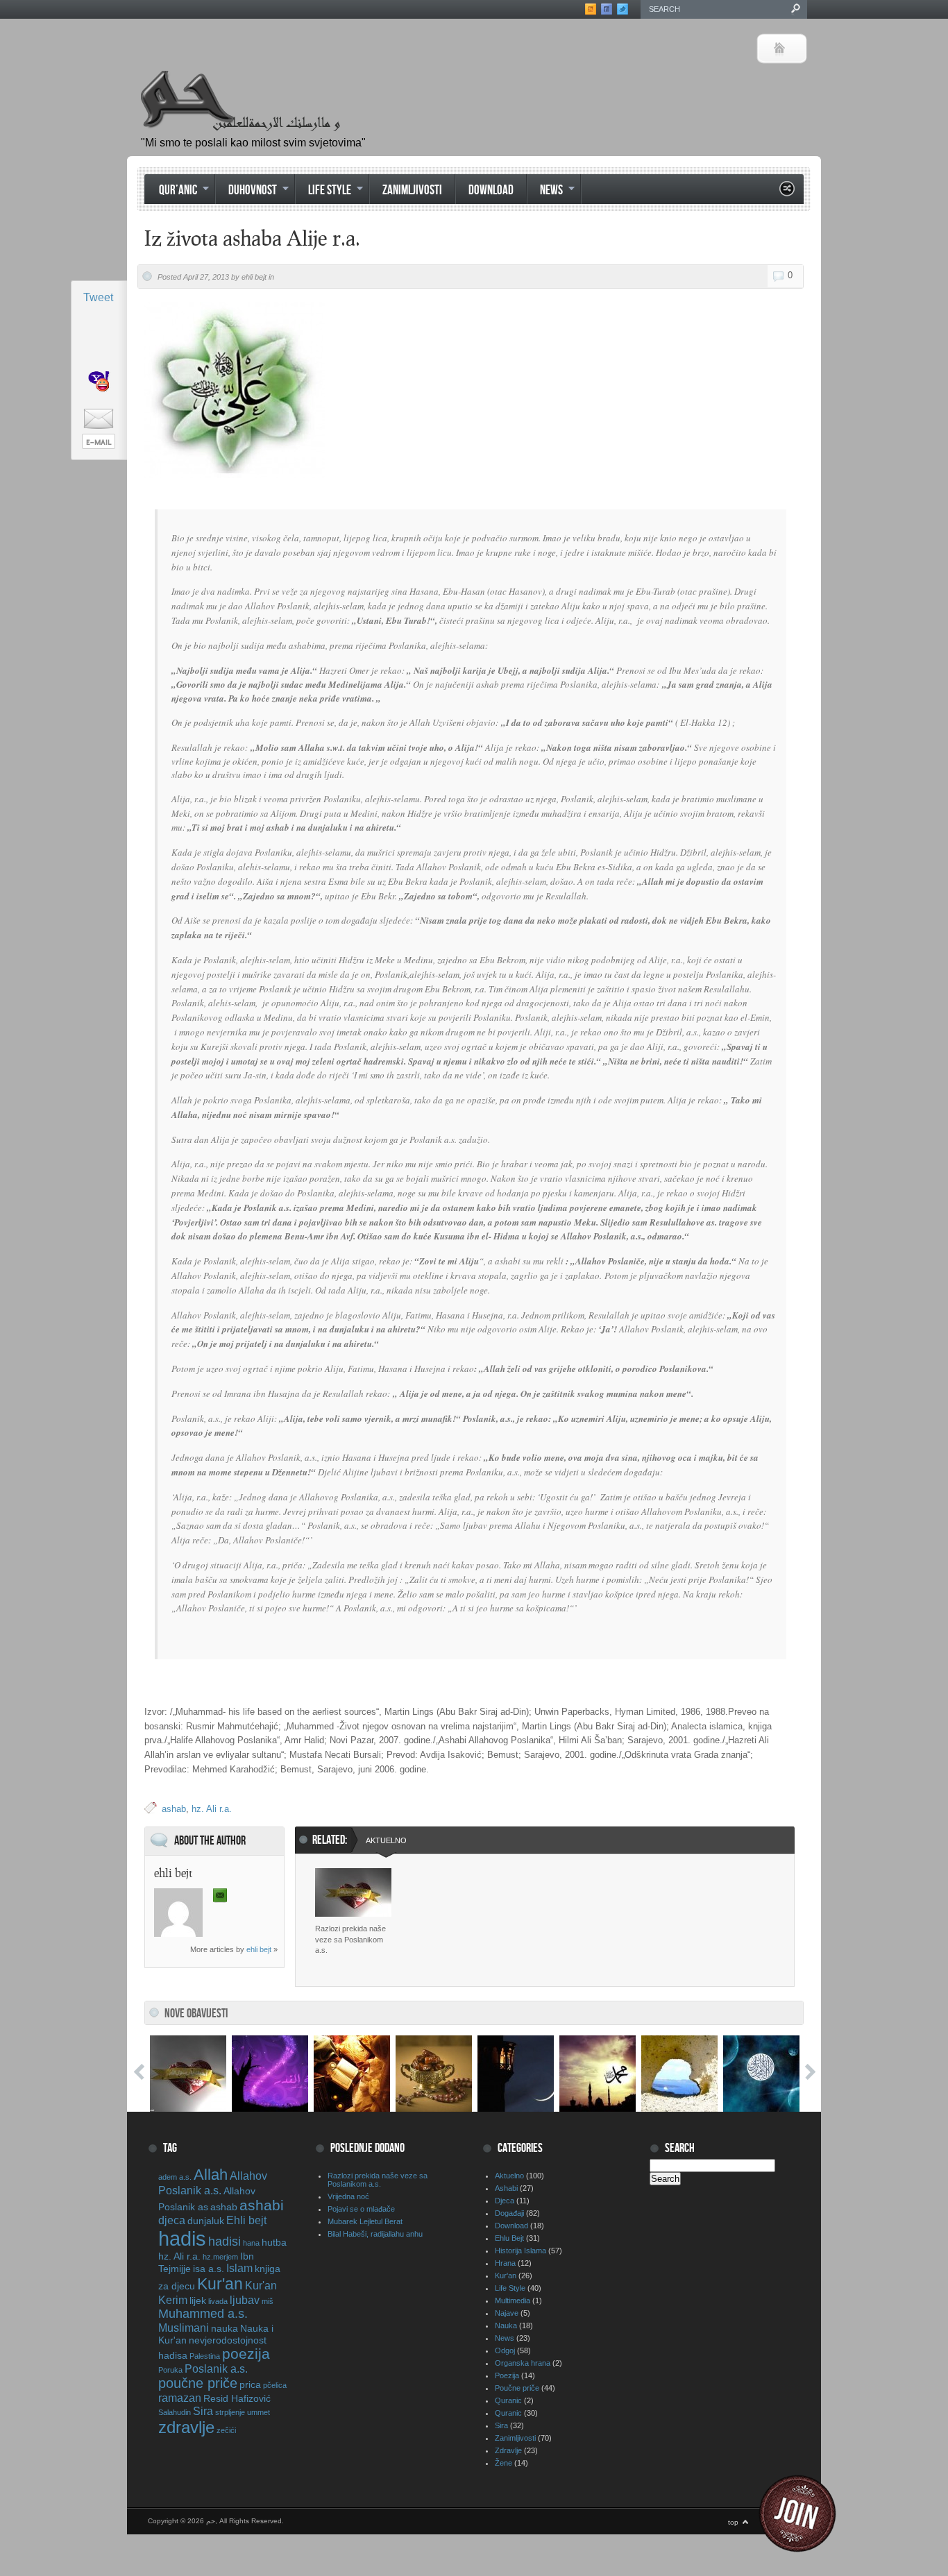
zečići (226, 2430)
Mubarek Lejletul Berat (365, 2221)
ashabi (262, 2205)
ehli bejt (259, 1949)
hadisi (225, 2242)
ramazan (180, 2398)
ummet (259, 2412)
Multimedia (513, 2300)
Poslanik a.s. (216, 2369)
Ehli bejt (246, 2220)
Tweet (98, 297)
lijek (198, 2300)
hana (251, 2243)
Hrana (505, 2263)
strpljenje (230, 2412)
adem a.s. (175, 2177)
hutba (274, 2242)
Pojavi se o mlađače (361, 2209)
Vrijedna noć (348, 2196)
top (733, 2522)
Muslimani (184, 2328)
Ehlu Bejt (509, 2238)
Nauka (506, 2325)
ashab (174, 1809)
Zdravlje (508, 2450)
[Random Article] (787, 193)
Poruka (170, 2370)
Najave (507, 2313)
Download (491, 190)
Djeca (505, 2201)
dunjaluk (206, 2221)
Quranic (508, 2400)
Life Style (323, 192)
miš (268, 2301)
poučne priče (198, 2383)
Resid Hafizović (237, 2398)
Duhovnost (246, 192)
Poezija (507, 2375)
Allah (211, 2175)
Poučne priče (517, 2388)
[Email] (220, 1896)
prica (250, 2384)
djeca (172, 2220)
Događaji (509, 2213)
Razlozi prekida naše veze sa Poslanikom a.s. (350, 1939)
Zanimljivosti (412, 190)
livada (218, 2301)
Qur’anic (171, 192)
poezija (246, 2354)
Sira (203, 2411)
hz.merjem (220, 2257)
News (545, 192)
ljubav (245, 2300)
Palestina (205, 2356)
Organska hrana (523, 2363)
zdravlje (186, 2427)
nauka (225, 2328)
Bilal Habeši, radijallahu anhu (375, 2234)
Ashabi (506, 2188)
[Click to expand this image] (235, 390)
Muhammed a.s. (203, 2314)
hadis (182, 2238)
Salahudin (175, 2412)
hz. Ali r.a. (212, 1809)
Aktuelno (386, 1840)
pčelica (275, 2385)
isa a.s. (209, 2269)
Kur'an (220, 2284)
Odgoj (505, 2350)
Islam (239, 2268)
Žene (503, 2463)
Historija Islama (520, 2251)
